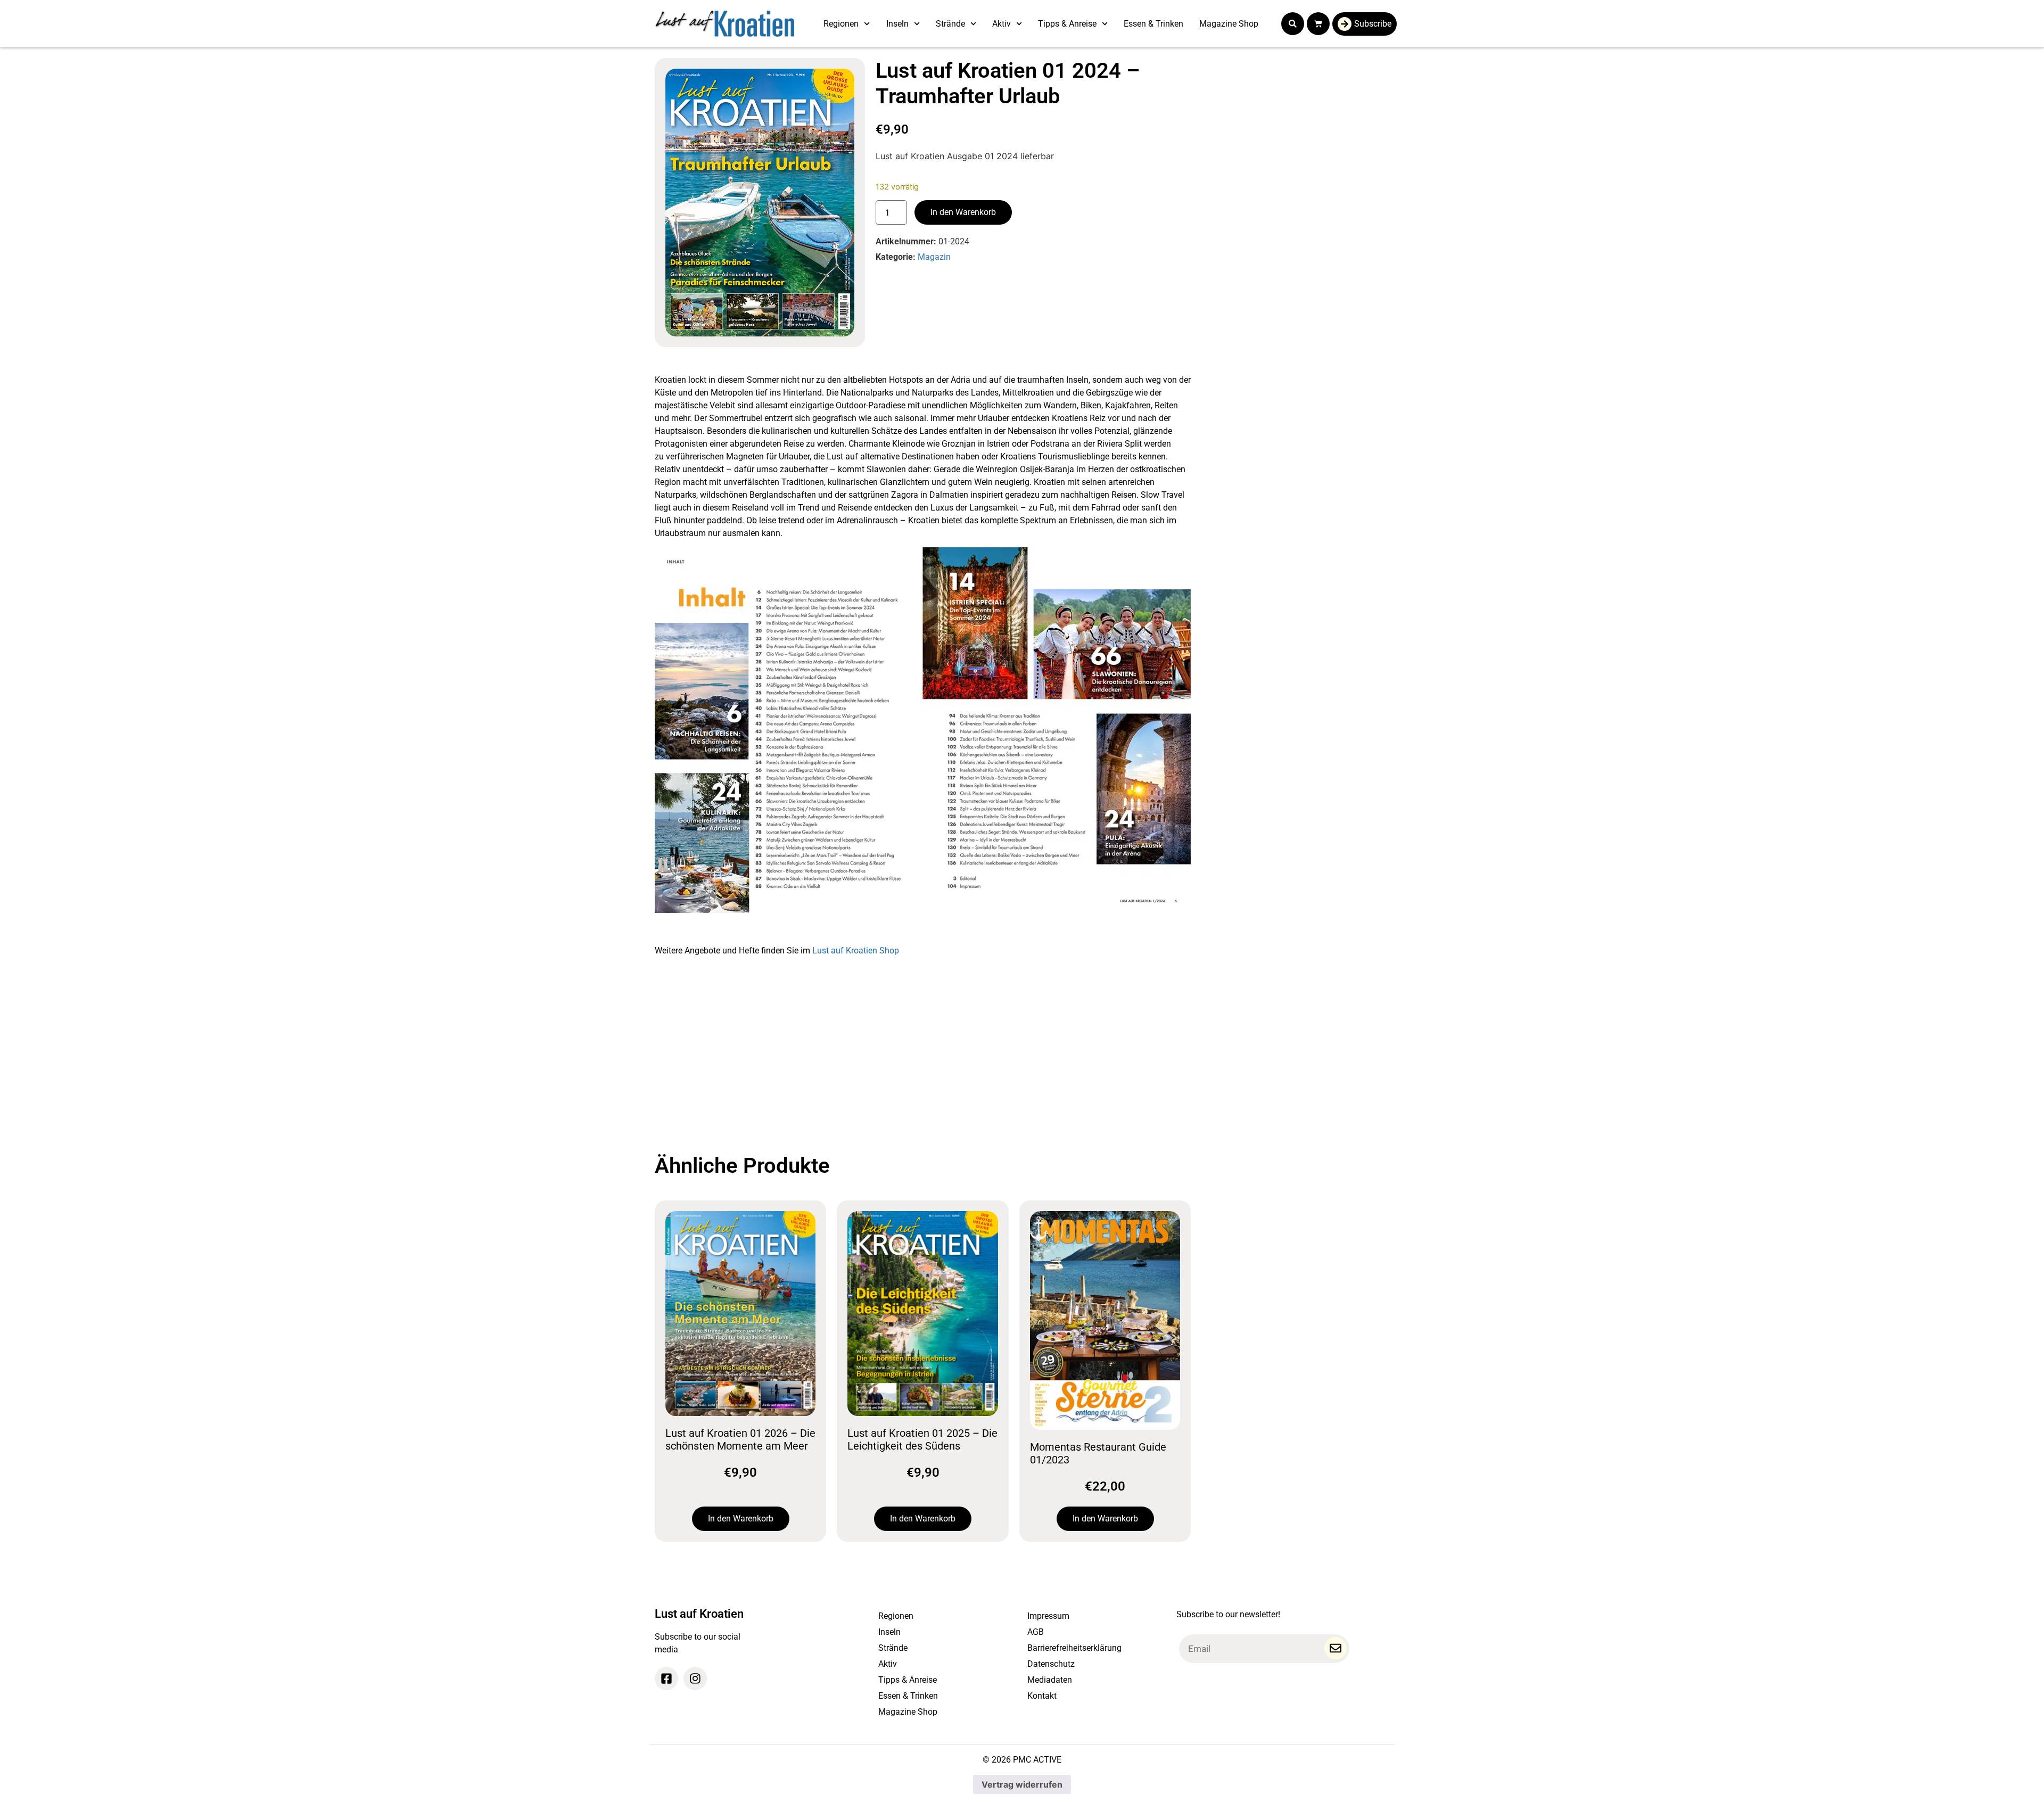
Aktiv (1002, 24)
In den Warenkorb (963, 212)
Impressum (1048, 1616)
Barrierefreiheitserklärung (1074, 1648)
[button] (1293, 24)
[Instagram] (695, 1678)
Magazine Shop (1229, 24)
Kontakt (1042, 1696)
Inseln (897, 24)
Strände (950, 24)
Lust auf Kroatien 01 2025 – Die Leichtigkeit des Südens (922, 1439)
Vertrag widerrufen (1022, 1784)
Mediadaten (1050, 1680)
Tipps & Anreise (1067, 24)
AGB (1036, 1632)
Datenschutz (1051, 1664)
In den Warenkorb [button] (741, 1519)
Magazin (934, 257)
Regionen (841, 24)
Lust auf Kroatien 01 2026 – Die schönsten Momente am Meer (740, 1439)
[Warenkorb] (1318, 24)
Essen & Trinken (1153, 24)
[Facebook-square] (666, 1678)
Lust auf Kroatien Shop (856, 951)
